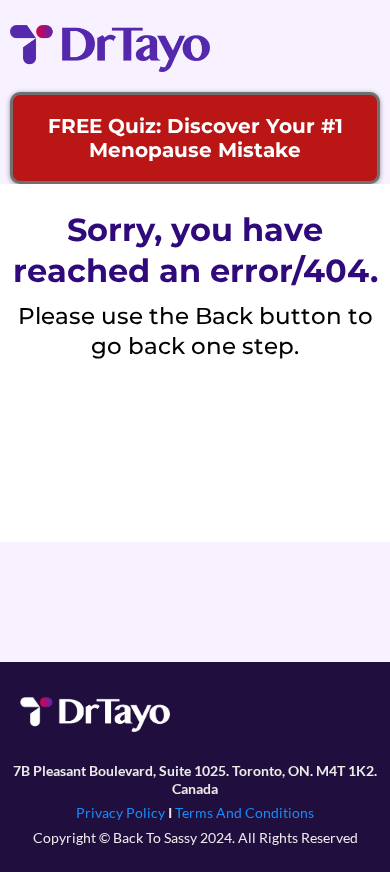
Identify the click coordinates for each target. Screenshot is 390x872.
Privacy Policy (120, 812)
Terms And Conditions (244, 812)
